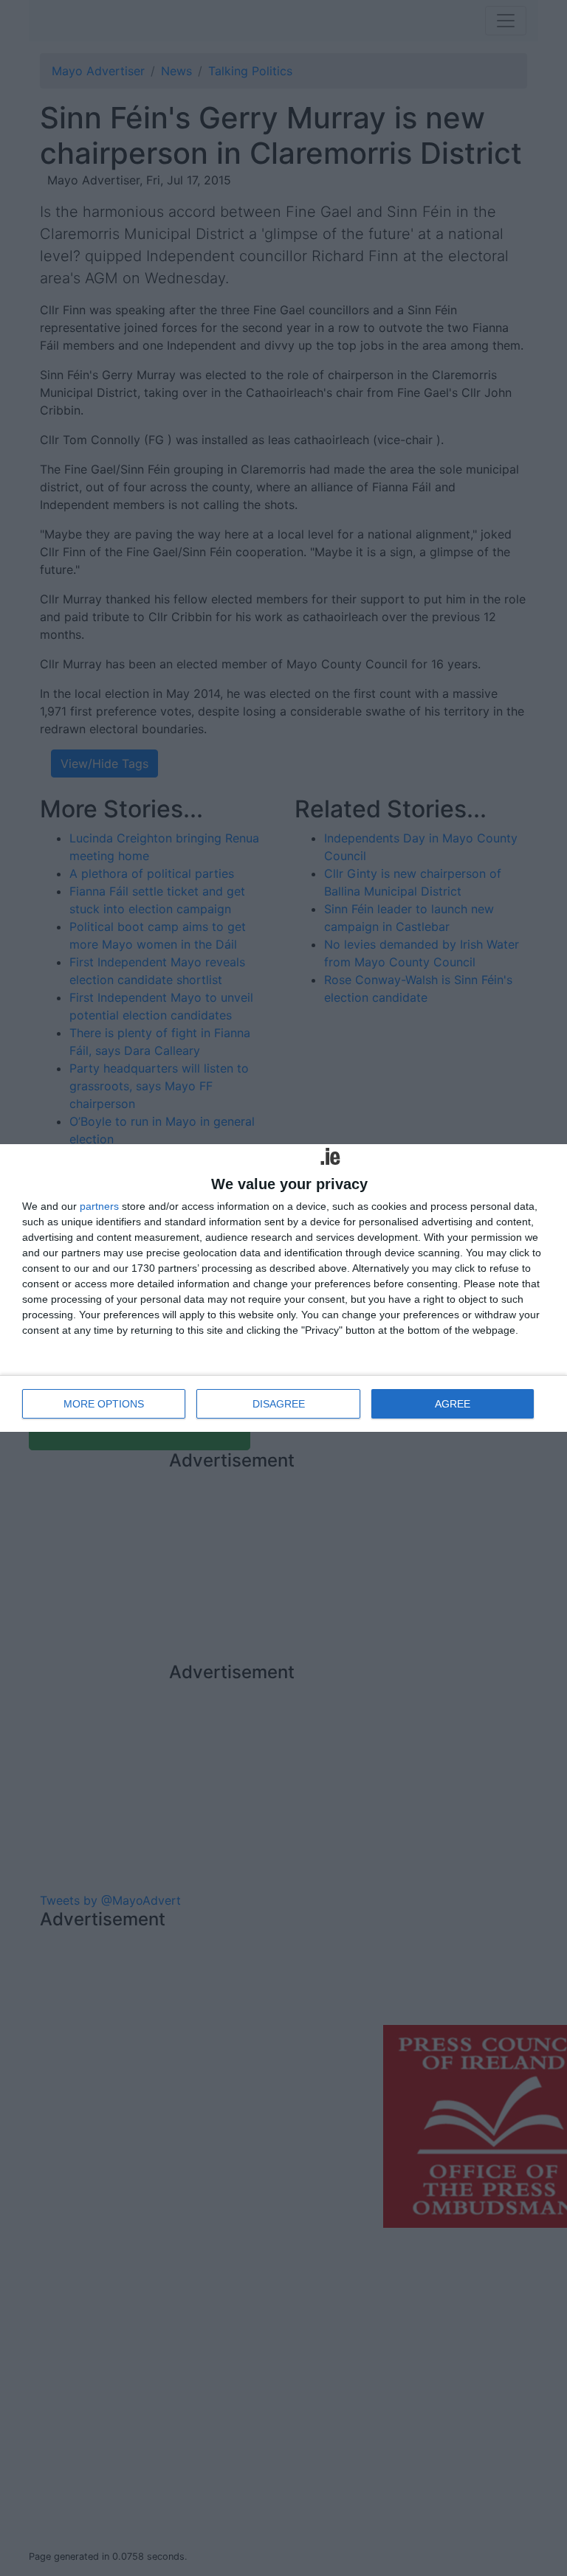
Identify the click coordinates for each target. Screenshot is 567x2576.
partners (99, 1206)
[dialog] (283, 1288)
